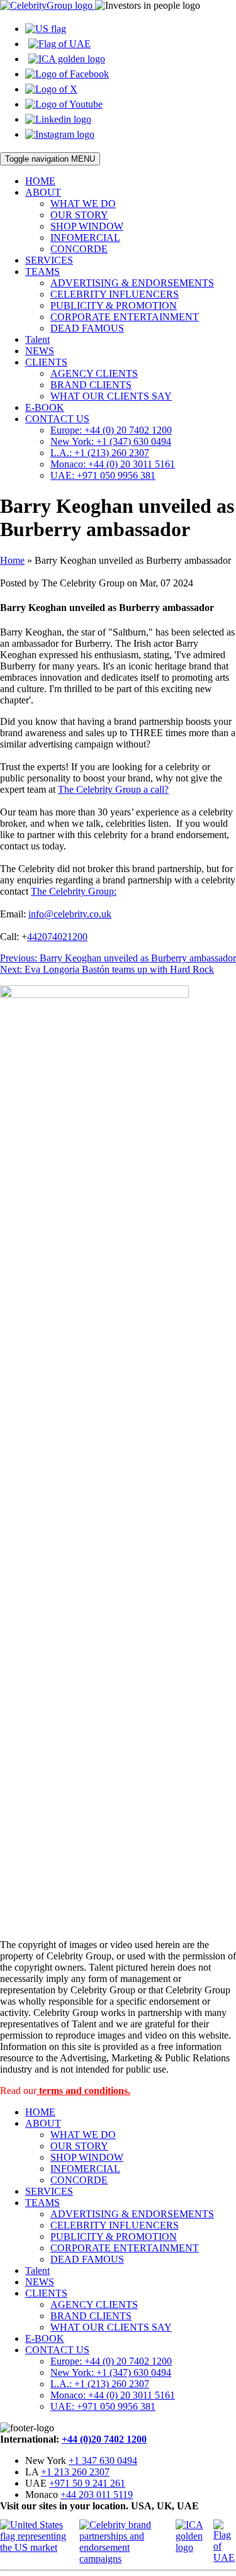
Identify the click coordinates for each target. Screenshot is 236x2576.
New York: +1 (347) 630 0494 (111, 441)
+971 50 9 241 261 (87, 2483)
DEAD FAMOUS (87, 328)
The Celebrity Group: (74, 891)
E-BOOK (45, 407)
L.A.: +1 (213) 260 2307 (100, 453)
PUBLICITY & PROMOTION (114, 305)
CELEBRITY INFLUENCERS (115, 294)
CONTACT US (57, 419)
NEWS (40, 351)
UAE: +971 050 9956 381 (103, 475)
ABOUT (43, 192)
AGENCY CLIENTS (94, 373)
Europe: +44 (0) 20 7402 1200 (111, 430)
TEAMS (42, 272)
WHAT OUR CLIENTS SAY (111, 396)
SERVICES (49, 260)
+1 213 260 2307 (75, 2472)
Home (12, 560)
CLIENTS (46, 362)
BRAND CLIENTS (91, 385)
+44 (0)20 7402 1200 (104, 2439)
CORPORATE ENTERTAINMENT (125, 317)
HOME (40, 181)
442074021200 (57, 937)
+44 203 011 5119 (97, 2495)
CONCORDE (79, 249)
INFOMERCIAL (85, 238)
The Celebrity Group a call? (113, 789)
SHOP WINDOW (87, 226)
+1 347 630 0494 (103, 2461)
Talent (37, 339)
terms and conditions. (83, 2091)
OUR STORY (79, 215)
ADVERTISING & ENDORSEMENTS (132, 283)
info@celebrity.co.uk (70, 914)
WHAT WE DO (83, 204)
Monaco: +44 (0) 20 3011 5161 (113, 464)
